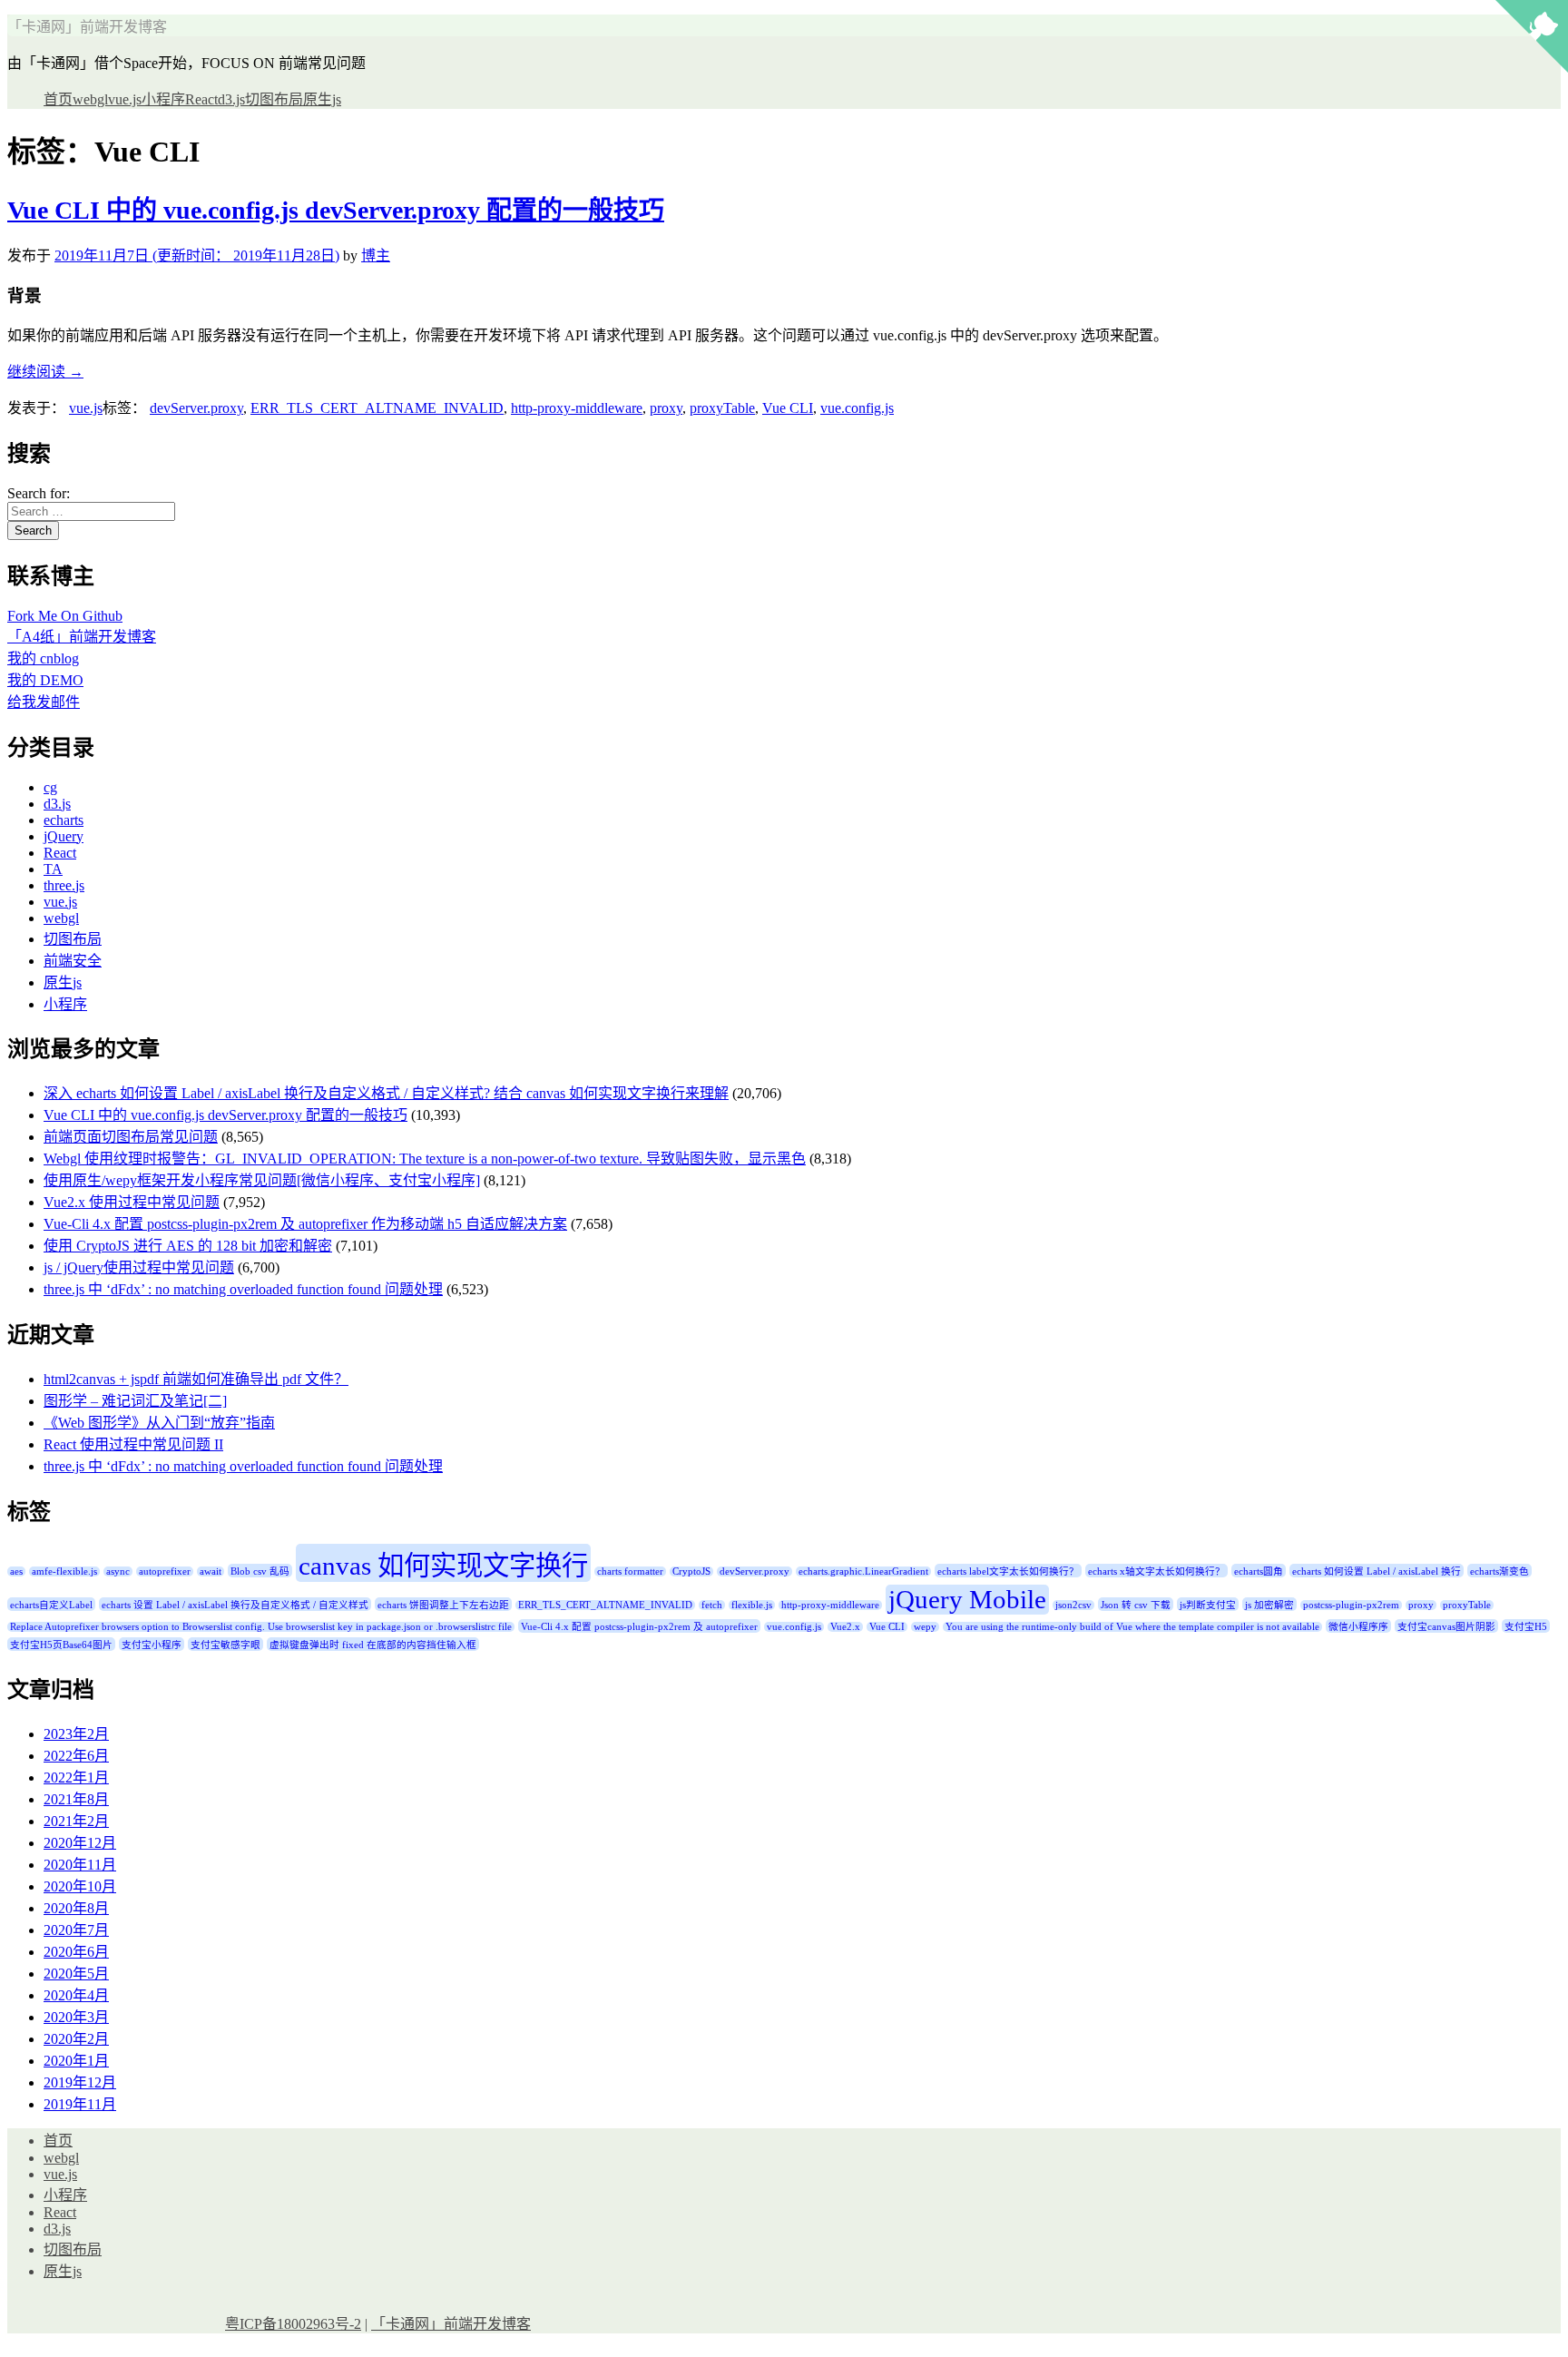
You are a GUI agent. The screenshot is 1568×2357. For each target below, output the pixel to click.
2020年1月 (76, 2061)
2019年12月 (80, 2082)
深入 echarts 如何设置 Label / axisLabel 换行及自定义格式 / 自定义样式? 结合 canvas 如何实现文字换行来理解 (386, 1093)
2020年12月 (80, 1843)
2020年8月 (76, 1908)
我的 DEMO (45, 680)
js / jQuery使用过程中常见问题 (139, 1267)
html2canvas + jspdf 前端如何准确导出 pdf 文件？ (196, 1379)
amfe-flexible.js (64, 1571)
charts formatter (630, 1571)
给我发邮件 (44, 702)
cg (50, 787)
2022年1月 (76, 1778)
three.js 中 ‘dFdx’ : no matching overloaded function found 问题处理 (243, 1289)
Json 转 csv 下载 (1136, 1605)
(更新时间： (197, 255)
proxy (666, 408)
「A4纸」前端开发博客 (82, 637)
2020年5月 (76, 1974)
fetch (712, 1605)
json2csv (1073, 1605)
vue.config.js (857, 408)
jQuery (64, 836)
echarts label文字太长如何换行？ (1008, 1571)
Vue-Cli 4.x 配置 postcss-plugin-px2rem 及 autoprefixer (639, 1627)
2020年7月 (76, 1930)
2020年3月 (76, 2017)
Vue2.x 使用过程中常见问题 (132, 1202)
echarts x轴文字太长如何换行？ (1156, 1571)
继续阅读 (45, 372)
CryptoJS (691, 1571)
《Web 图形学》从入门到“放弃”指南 (159, 1423)
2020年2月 (76, 2039)
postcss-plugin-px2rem (1351, 1605)
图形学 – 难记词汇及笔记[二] (135, 1401)
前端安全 (73, 961)
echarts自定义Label (51, 1605)
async (118, 1571)
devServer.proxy (196, 408)
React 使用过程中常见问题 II (133, 1444)
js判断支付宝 (1208, 1605)
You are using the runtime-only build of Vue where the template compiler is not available (1132, 1627)
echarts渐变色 (1499, 1571)
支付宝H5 (1526, 1627)
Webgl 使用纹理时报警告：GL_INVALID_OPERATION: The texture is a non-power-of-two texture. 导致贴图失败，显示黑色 (425, 1159)
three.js (64, 885)
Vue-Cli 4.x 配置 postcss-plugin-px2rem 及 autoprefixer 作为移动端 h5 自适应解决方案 (305, 1224)
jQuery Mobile (967, 1599)
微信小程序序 (1358, 1627)
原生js (322, 99)
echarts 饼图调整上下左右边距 (443, 1605)
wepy (925, 1627)
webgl (90, 99)
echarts (64, 820)
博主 (376, 255)
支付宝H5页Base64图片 (61, 1645)
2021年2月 (76, 1821)
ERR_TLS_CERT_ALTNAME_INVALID (377, 408)
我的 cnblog (43, 658)
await (211, 1571)
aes (16, 1571)
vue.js (125, 99)
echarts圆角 (1259, 1571)
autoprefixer (165, 1571)
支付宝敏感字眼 (225, 1645)
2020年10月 (80, 1886)
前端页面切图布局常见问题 (131, 1137)
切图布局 (274, 99)
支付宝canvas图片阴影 (1446, 1627)
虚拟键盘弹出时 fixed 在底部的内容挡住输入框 (373, 1645)
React (201, 99)
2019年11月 (80, 2104)
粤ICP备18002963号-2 (293, 2324)
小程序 (163, 99)
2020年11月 (80, 1865)
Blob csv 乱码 (260, 1571)
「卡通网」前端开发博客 (87, 27)
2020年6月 (76, 1952)
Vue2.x (845, 1627)
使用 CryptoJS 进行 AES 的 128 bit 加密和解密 (188, 1246)
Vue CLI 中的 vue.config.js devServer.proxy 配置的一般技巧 (336, 210)
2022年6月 (76, 1756)
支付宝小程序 (152, 1645)
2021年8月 (76, 1799)
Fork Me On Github (65, 616)
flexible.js (752, 1605)
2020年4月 (76, 1995)
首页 (58, 99)
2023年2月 (76, 1734)
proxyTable (722, 408)
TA (53, 869)
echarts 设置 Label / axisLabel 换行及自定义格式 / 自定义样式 (235, 1605)
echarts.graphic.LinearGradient (863, 1571)
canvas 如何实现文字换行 (443, 1566)
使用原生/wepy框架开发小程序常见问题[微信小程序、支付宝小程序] (262, 1180)
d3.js (231, 99)
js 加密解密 (1269, 1605)
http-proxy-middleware (577, 408)
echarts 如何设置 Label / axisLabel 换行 (1377, 1571)
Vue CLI (788, 408)
